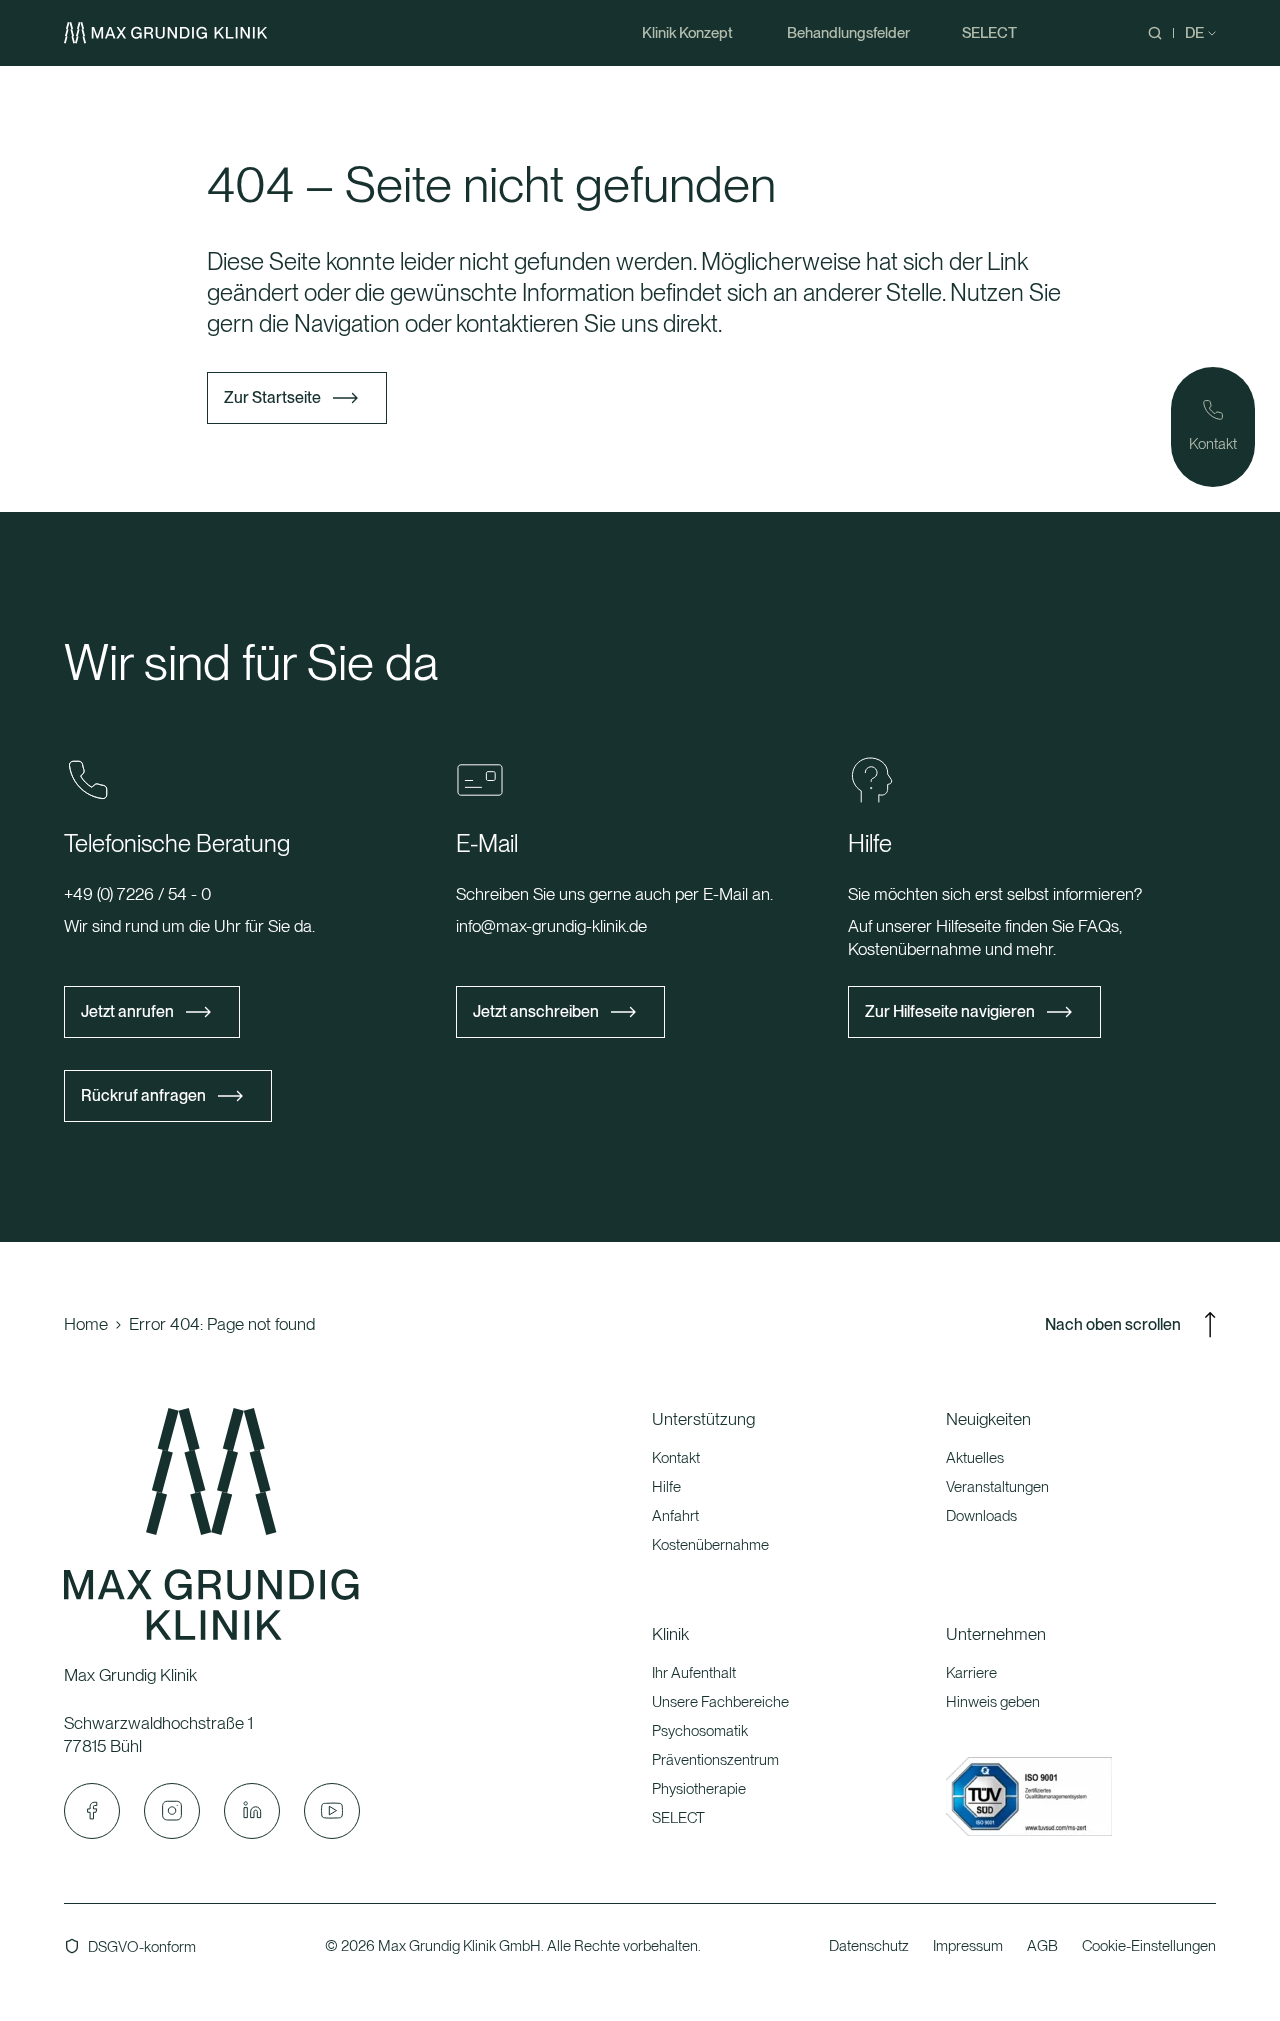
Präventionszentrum (715, 1760)
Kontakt (676, 1458)
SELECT (678, 1818)
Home (86, 1324)
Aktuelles (975, 1458)
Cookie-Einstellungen (1149, 1946)
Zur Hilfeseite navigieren (950, 1011)
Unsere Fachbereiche (720, 1702)
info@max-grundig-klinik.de (551, 926)
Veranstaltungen (997, 1487)
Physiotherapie (699, 1789)
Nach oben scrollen (1113, 1324)
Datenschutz (869, 1946)
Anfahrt (675, 1516)
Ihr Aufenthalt (694, 1673)
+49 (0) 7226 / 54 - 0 (137, 894)
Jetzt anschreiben (536, 1011)
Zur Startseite (272, 397)
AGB (1042, 1946)
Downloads (981, 1516)
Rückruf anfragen (143, 1095)
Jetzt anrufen (127, 1011)
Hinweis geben (993, 1702)
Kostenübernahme (710, 1545)
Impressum (968, 1946)
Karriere (971, 1673)
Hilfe (666, 1487)
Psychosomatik (700, 1731)
